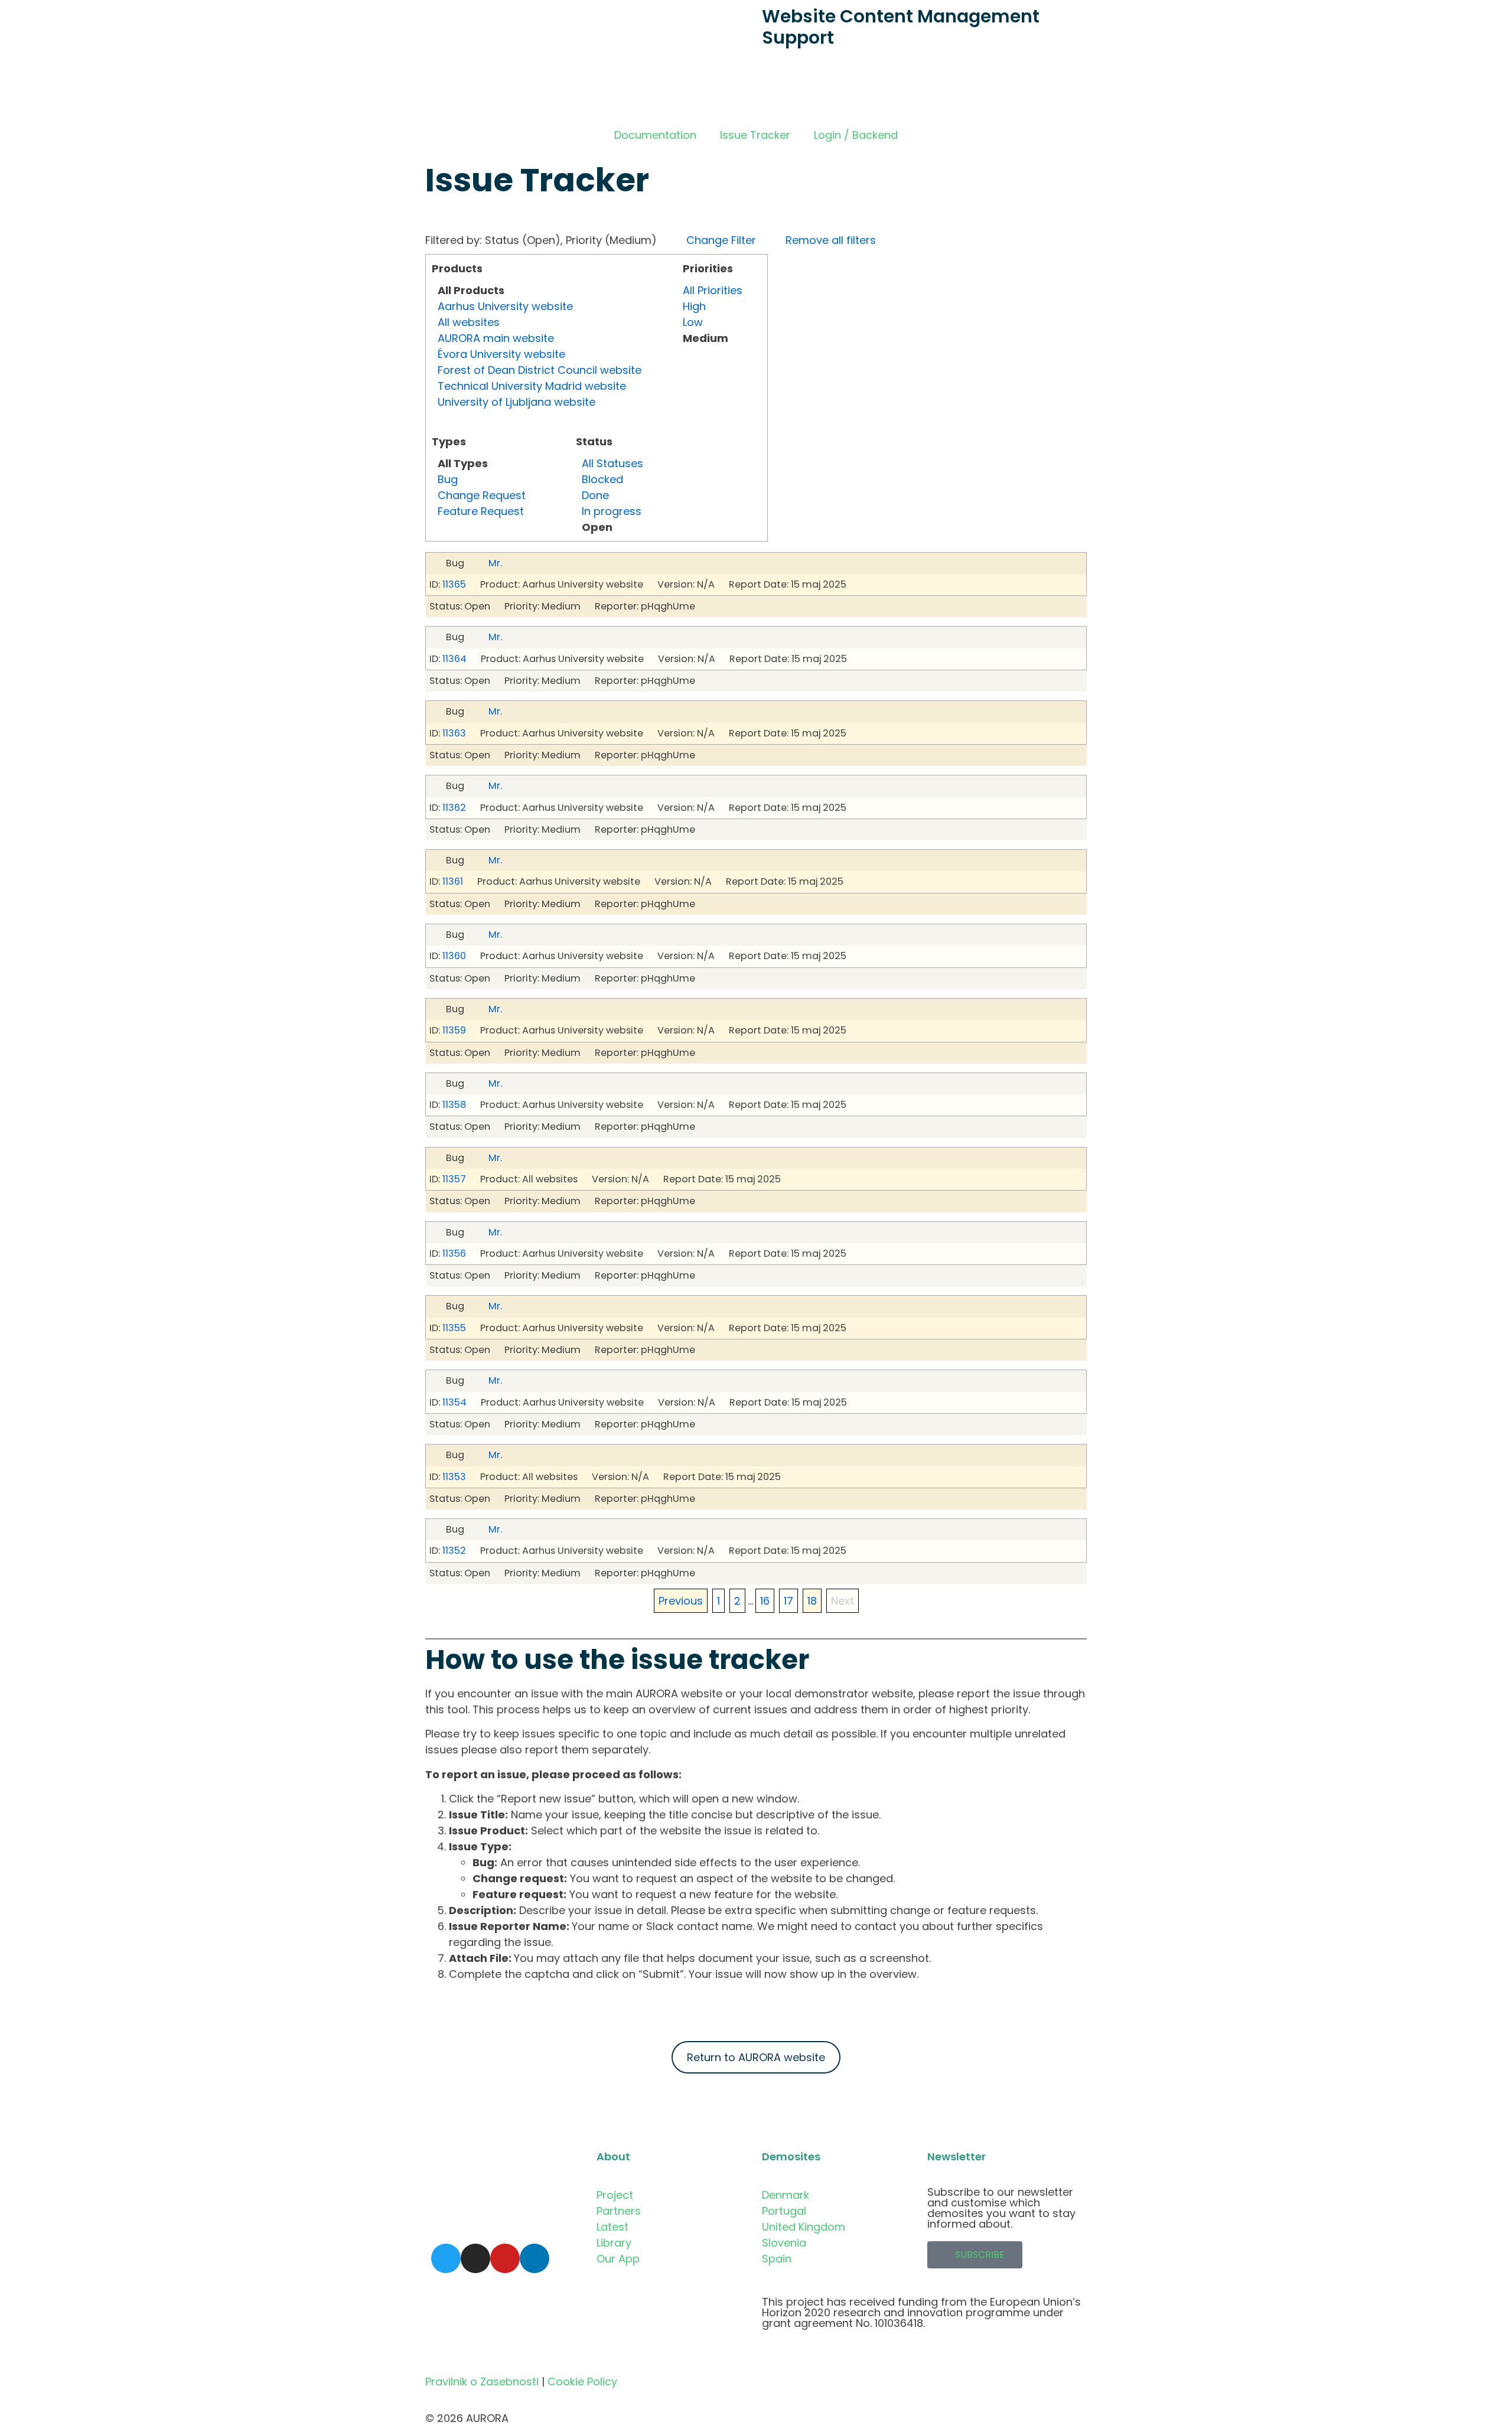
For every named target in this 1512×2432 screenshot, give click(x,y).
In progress (612, 511)
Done (595, 495)
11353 (454, 1477)
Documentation (655, 135)
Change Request (482, 495)
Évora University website (501, 354)
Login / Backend (856, 135)
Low (693, 322)
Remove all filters (831, 240)
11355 (454, 1328)
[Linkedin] (535, 2258)
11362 (454, 808)
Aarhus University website (505, 306)
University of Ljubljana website (517, 402)
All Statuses (612, 463)
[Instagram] (475, 2258)
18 (812, 1601)
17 (788, 1601)
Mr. (495, 563)
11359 (454, 1030)
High (694, 306)
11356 (454, 1254)
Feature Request (481, 511)
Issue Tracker (755, 135)
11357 (454, 1179)
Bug (448, 479)
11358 (454, 1105)
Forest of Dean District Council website (540, 370)
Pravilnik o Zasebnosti (482, 2382)
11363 (454, 733)
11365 (454, 584)
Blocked (602, 479)
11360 (454, 956)
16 (765, 1601)
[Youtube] (505, 2258)
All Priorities (713, 290)
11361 (453, 881)
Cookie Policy (582, 2382)
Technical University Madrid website (532, 386)
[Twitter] (446, 2258)
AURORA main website (496, 338)
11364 (454, 659)
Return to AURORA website (756, 2057)
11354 (454, 1402)
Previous (681, 1601)
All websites (469, 322)
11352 (454, 1551)
